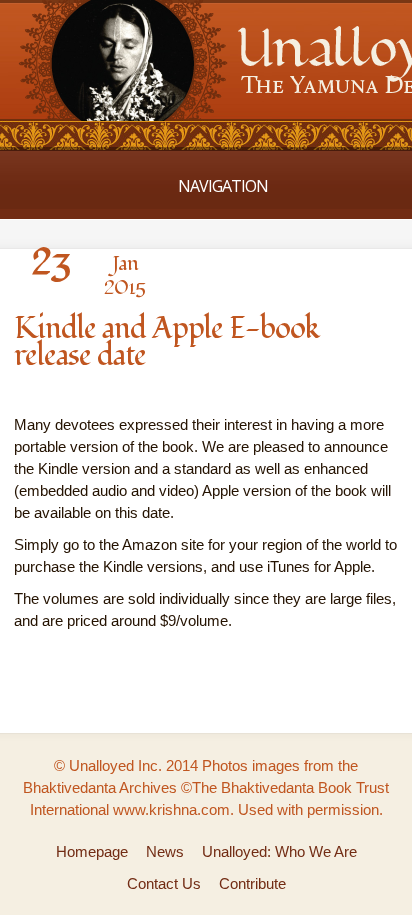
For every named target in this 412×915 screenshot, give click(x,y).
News (165, 851)
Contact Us (164, 883)
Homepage (92, 851)
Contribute (252, 883)
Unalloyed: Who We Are (279, 851)
